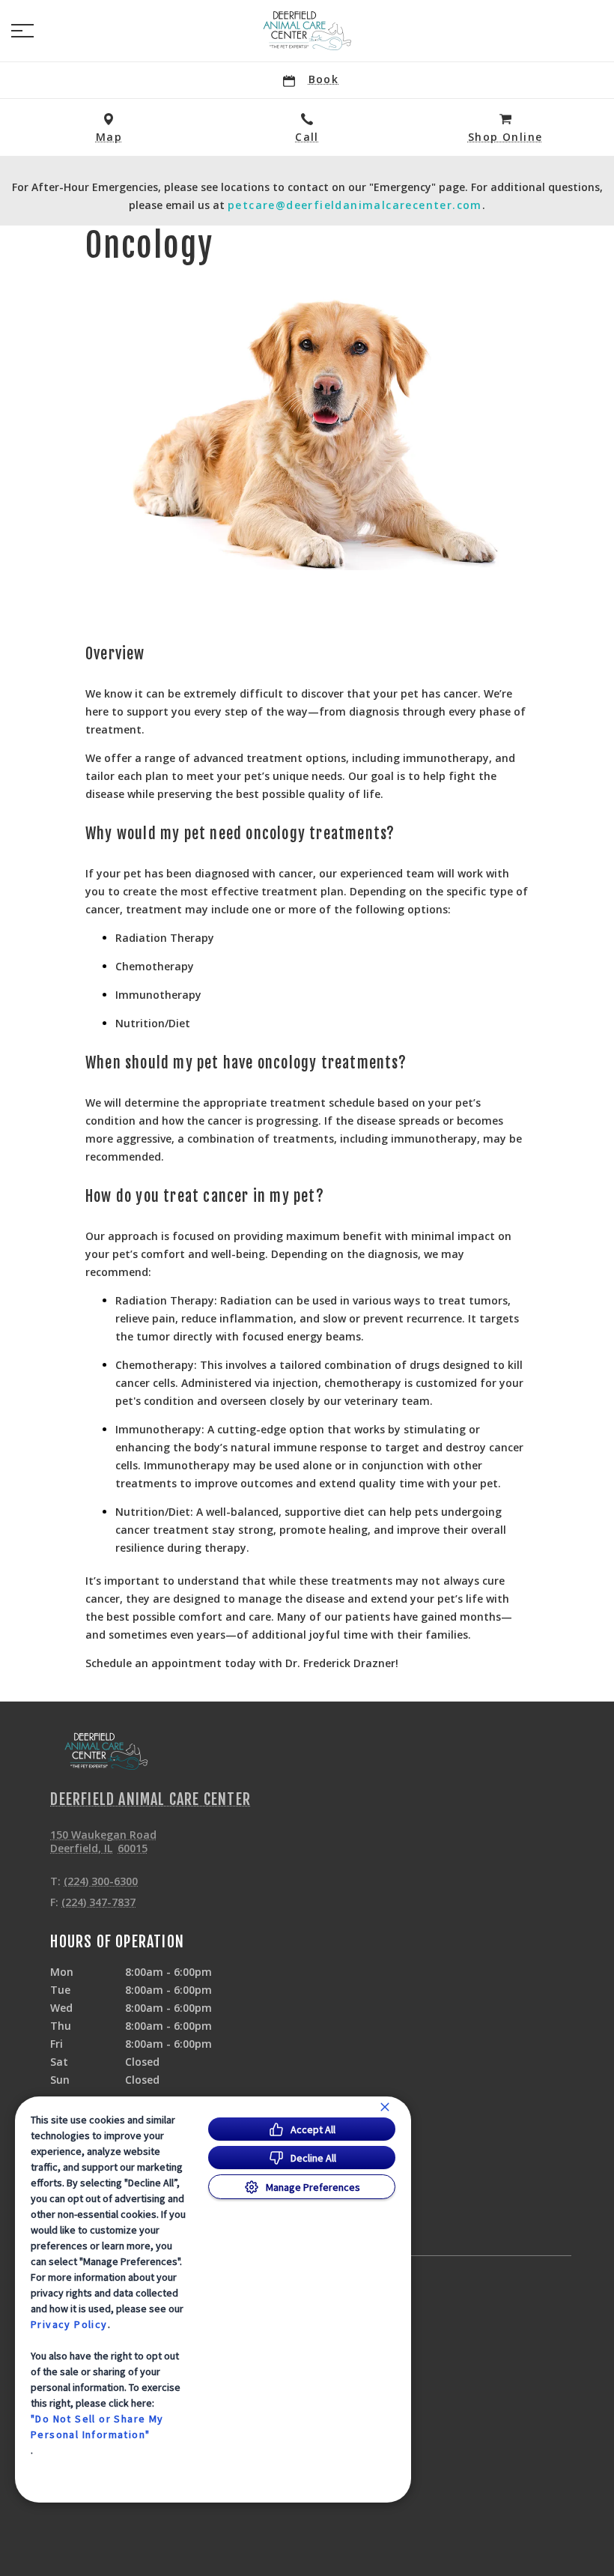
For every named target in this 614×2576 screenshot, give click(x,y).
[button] (22, 31)
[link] (307, 31)
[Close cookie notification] (385, 2107)
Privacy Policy (69, 2324)
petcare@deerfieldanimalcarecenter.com (355, 205)
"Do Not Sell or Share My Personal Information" (97, 2427)
